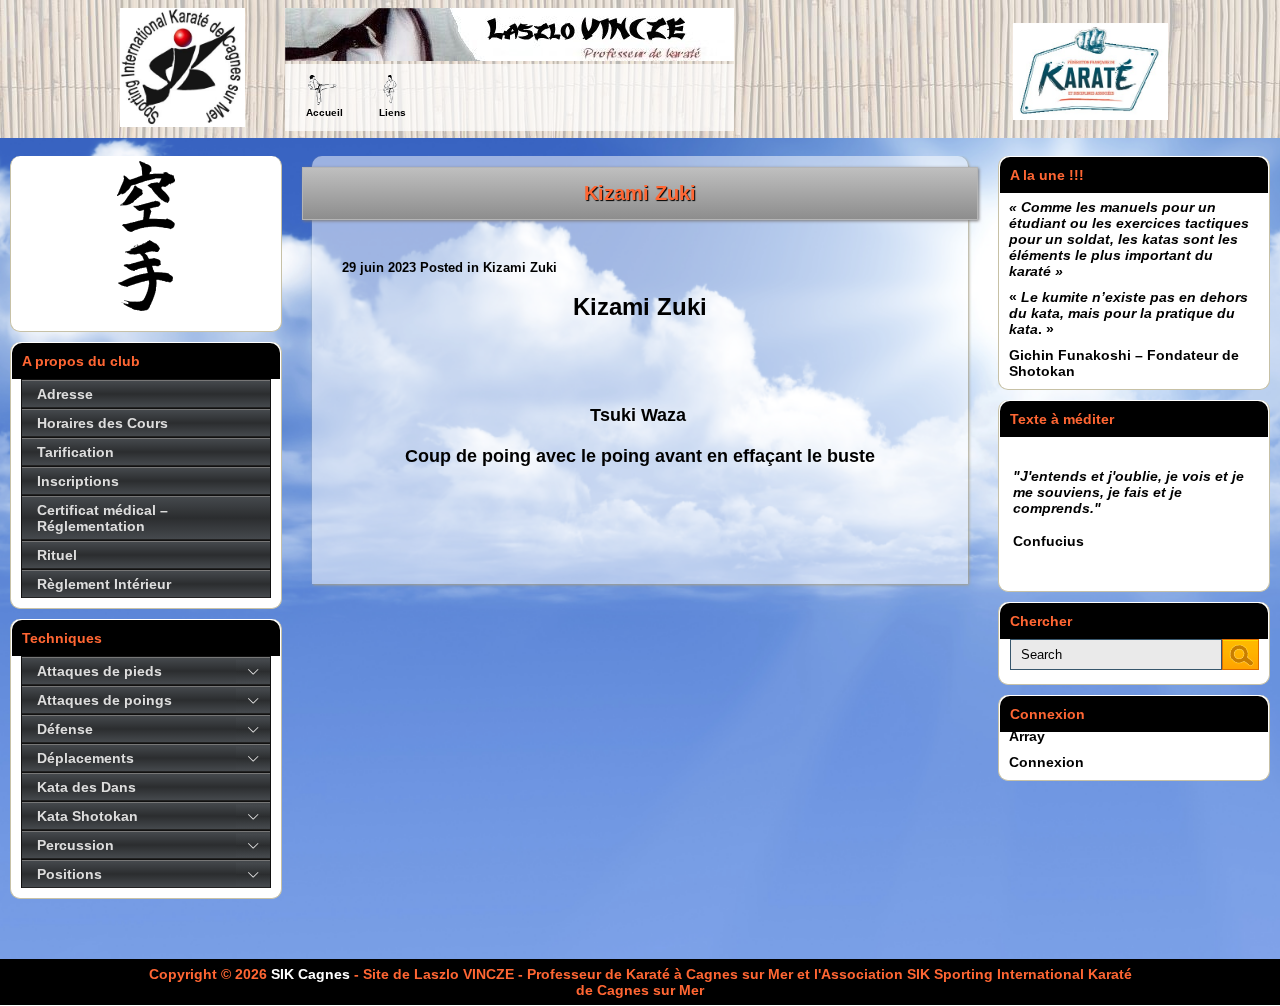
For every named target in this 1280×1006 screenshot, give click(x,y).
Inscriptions (78, 481)
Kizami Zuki (640, 193)
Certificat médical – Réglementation (102, 518)
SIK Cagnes (310, 974)
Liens (392, 112)
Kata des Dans (86, 787)
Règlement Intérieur (104, 584)
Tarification (75, 452)
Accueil (324, 112)
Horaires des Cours (102, 423)
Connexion (1046, 762)
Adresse (65, 394)
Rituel (57, 555)
